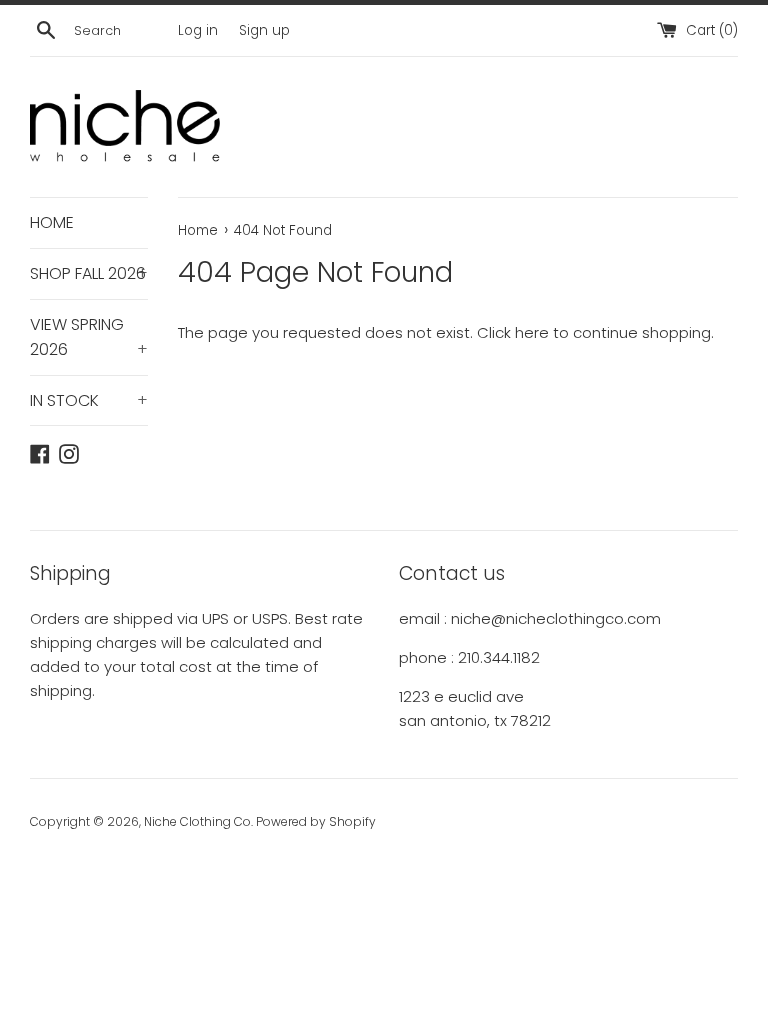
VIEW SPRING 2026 (89, 337)
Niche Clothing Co (197, 821)
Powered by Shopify (316, 821)
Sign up (264, 30)
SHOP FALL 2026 (89, 273)
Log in (198, 30)
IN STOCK (89, 400)
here (532, 332)
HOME (52, 222)
